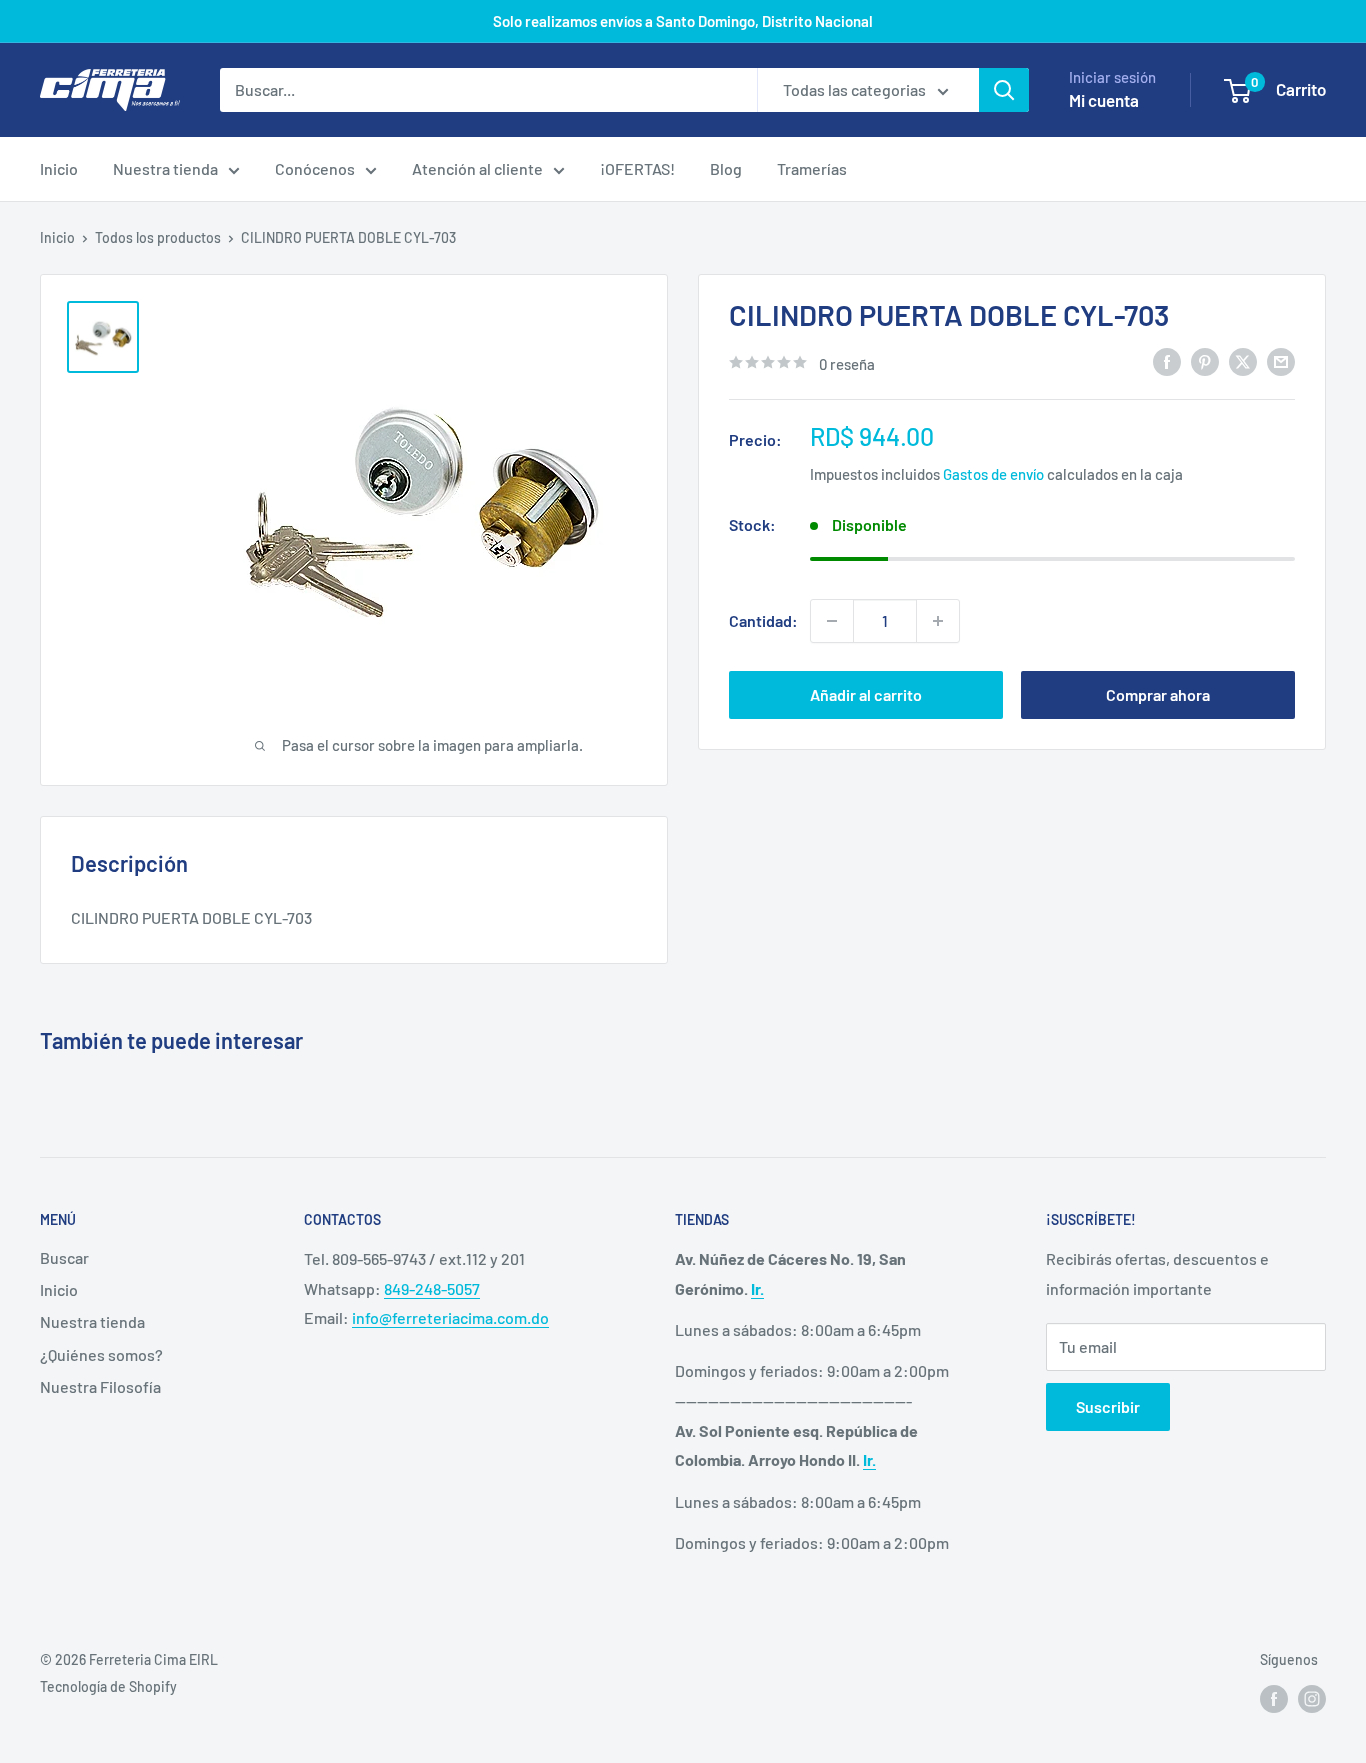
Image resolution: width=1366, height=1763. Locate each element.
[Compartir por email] (1281, 361)
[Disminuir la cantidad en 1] (832, 621)
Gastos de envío (993, 473)
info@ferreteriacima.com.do (450, 1317)
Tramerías (812, 168)
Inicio (59, 168)
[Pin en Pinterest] (1205, 361)
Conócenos (315, 168)
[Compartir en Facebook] (1167, 361)
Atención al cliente (477, 168)
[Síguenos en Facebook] (1274, 1699)
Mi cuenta (1104, 100)
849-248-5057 (432, 1288)
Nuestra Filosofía (100, 1386)
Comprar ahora (1158, 694)
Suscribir (1108, 1406)
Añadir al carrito (866, 694)
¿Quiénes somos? (101, 1354)
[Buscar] (1004, 90)
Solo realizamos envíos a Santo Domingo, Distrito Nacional (683, 21)
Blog (726, 168)
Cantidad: (763, 620)
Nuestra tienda (165, 168)
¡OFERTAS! (637, 168)
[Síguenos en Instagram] (1312, 1699)
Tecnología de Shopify (108, 1686)
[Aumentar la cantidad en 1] (938, 621)
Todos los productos (158, 237)
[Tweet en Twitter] (1243, 361)
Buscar (64, 1257)
